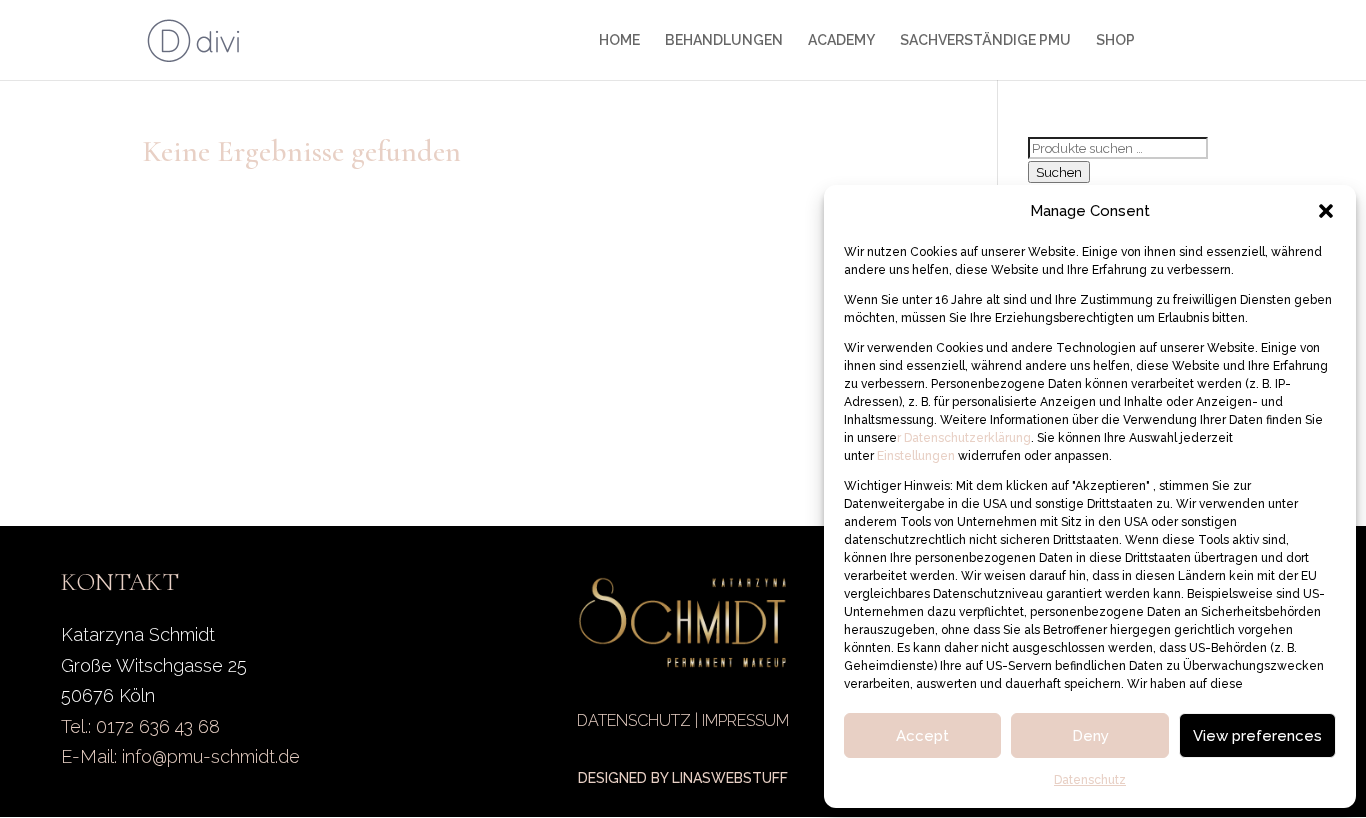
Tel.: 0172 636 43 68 (140, 726)
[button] (1326, 211)
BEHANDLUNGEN (724, 40)
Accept (922, 736)
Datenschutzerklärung (966, 438)
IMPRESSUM (745, 720)
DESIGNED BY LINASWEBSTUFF (683, 778)
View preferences (1257, 736)
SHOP (1115, 40)
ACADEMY (841, 40)
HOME (619, 40)
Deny (1090, 736)
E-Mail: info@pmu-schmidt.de (180, 756)
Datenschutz (1090, 780)
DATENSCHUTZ (634, 720)
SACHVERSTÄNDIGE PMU (985, 40)
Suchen (1059, 172)
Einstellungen (917, 456)
